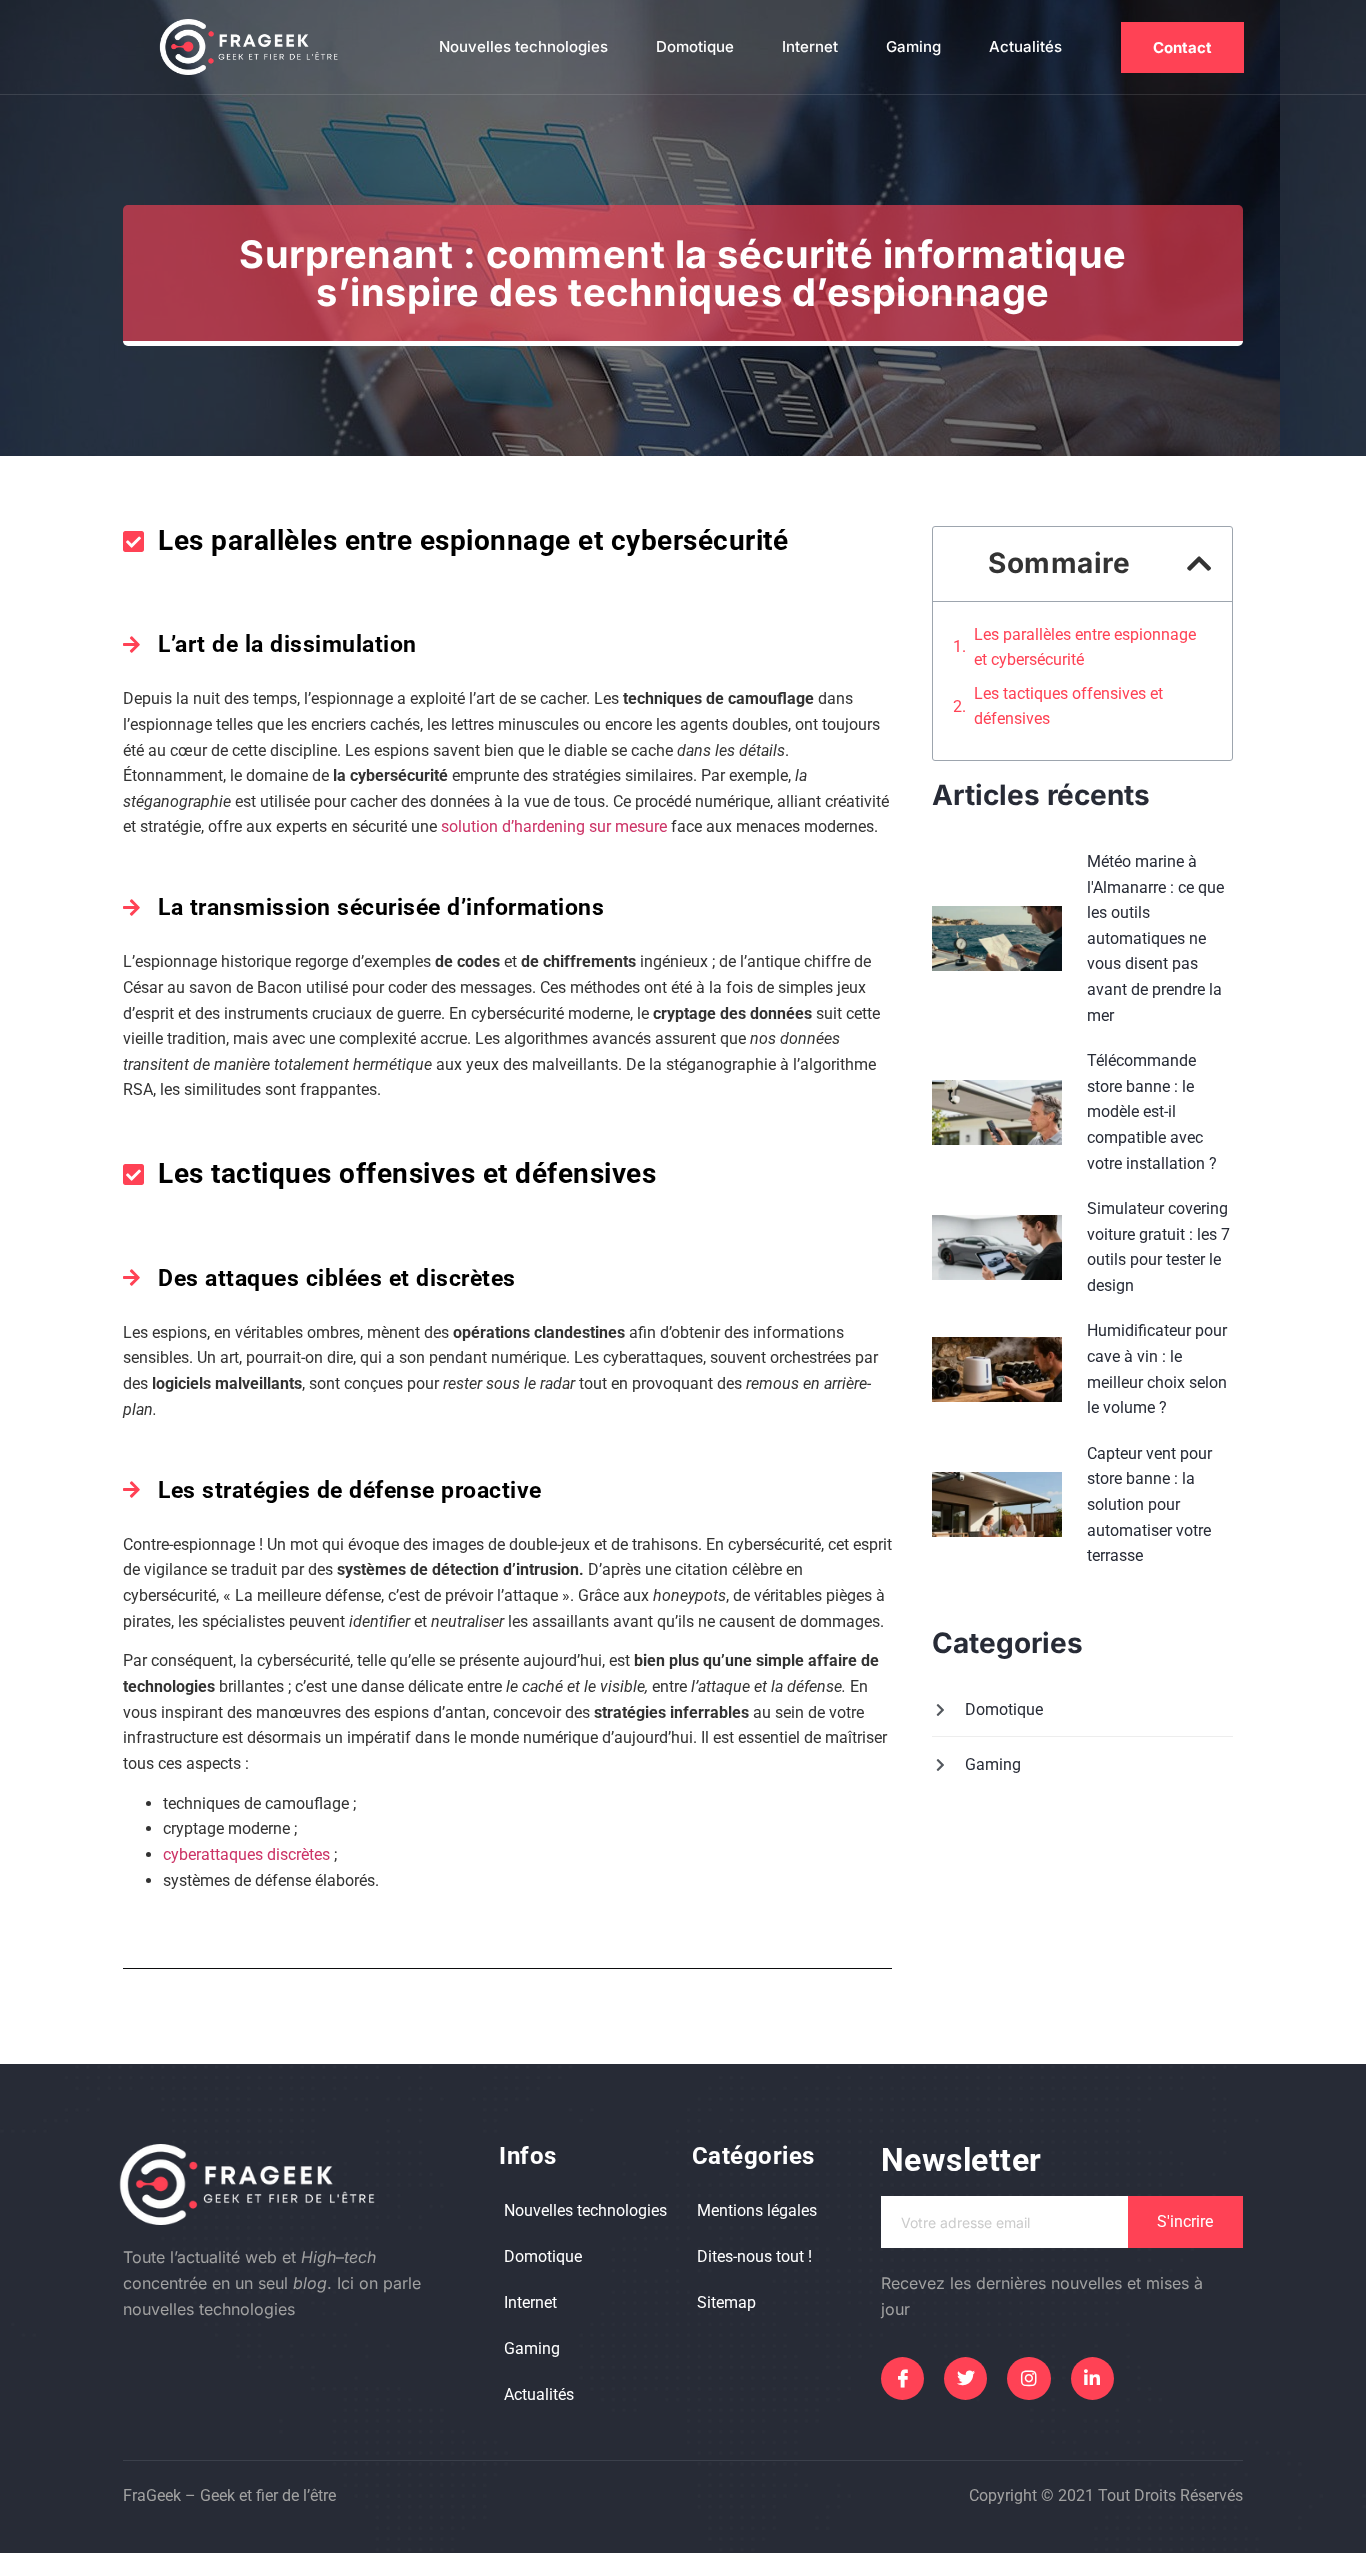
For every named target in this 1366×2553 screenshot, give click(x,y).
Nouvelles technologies (523, 46)
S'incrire (1185, 2221)
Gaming (913, 46)
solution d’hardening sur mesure (554, 826)
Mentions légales (757, 2210)
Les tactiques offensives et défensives (1068, 706)
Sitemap (726, 2302)
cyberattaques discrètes (246, 1854)
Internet (810, 46)
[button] (1199, 564)
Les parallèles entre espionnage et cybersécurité (1085, 647)
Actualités (1025, 46)
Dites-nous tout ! (754, 2256)
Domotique (695, 46)
